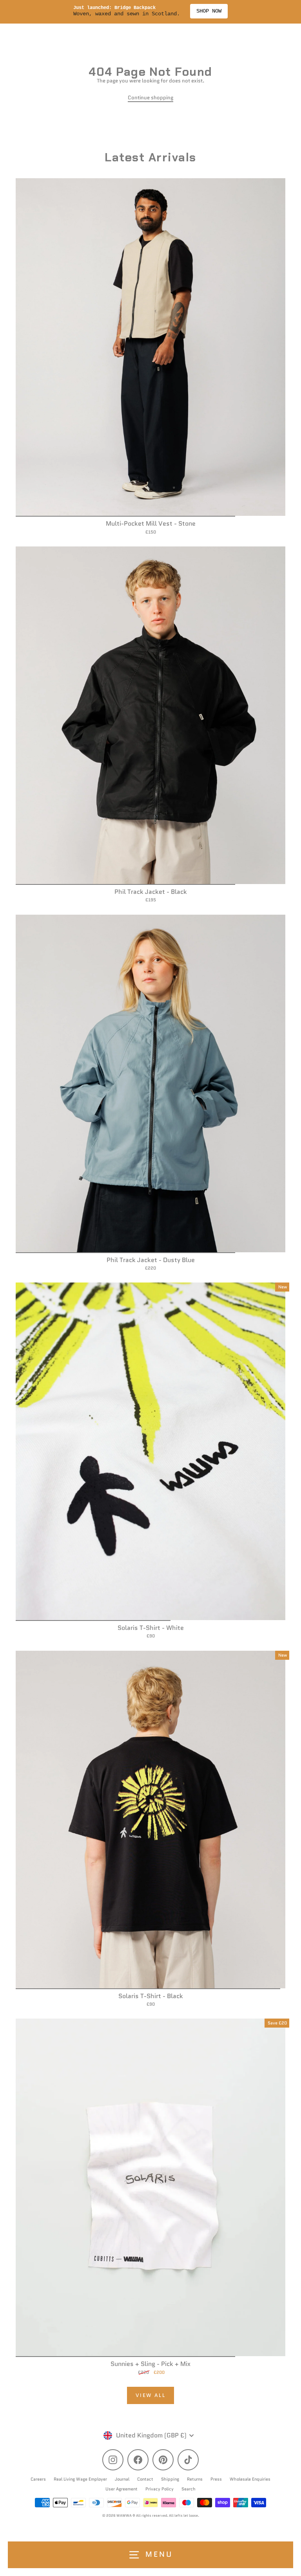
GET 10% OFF (226, 1332)
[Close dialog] (294, 1253)
